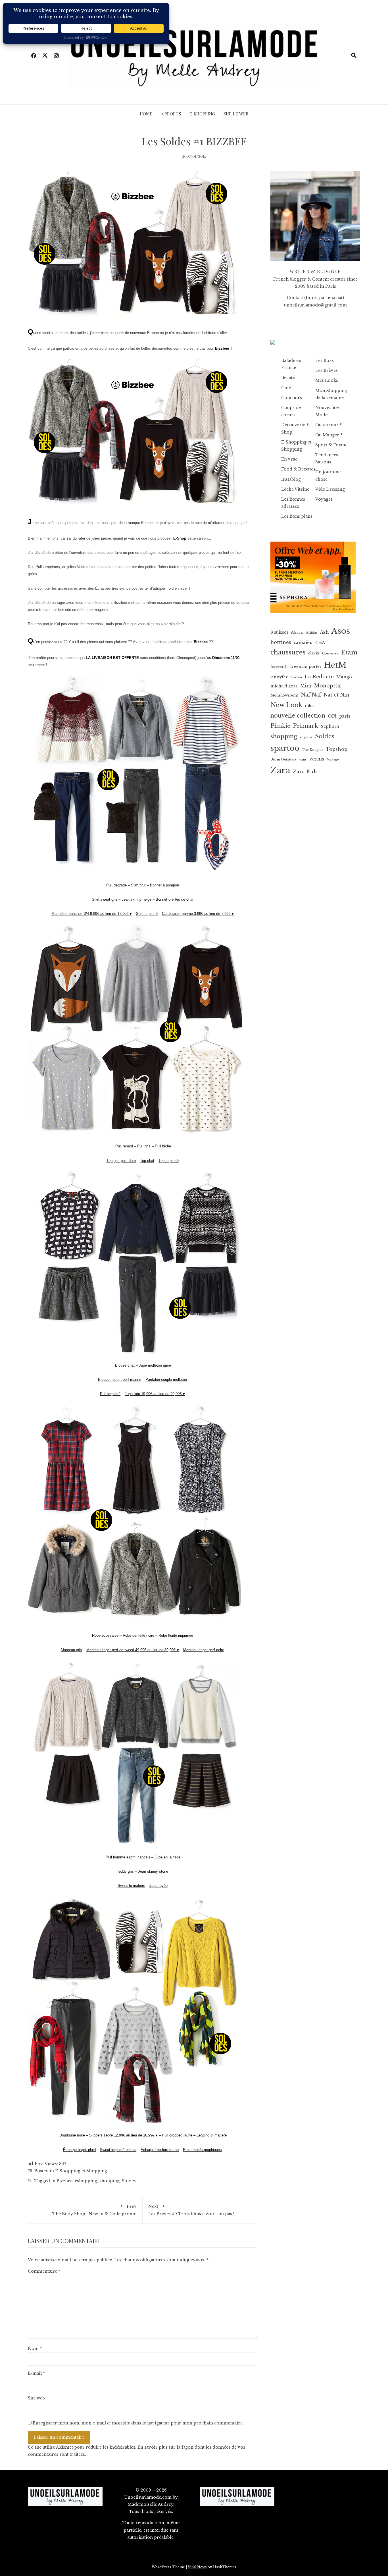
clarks (314, 653)
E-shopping (202, 114)
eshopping (86, 2181)
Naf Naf (311, 695)
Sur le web (236, 114)
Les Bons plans (297, 516)
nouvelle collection (298, 716)
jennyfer (279, 677)
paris (345, 716)
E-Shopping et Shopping (81, 2171)
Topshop (337, 749)
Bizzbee (64, 2181)
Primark (306, 726)
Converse (330, 653)
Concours (292, 398)
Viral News (197, 2567)
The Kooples (313, 750)
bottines (281, 642)
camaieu (303, 643)
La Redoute (319, 677)
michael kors (284, 686)
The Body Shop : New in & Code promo (94, 2210)
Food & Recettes (298, 469)
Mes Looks (327, 380)
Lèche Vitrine (295, 489)
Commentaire (44, 2271)
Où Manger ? (329, 435)
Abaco (297, 632)
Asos (341, 631)
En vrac (289, 459)
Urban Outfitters (283, 759)
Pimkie (280, 726)
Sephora (330, 726)
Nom (35, 2349)
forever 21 (279, 667)
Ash (324, 632)
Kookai (296, 677)
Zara (280, 770)
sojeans (306, 737)
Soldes (129, 2181)
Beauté (288, 378)
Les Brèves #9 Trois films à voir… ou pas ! (191, 2210)
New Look (286, 705)
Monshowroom (284, 695)
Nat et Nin (336, 695)
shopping (109, 2181)
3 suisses (279, 632)
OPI (332, 716)
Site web (36, 2398)
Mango (344, 677)
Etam (349, 652)
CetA (320, 643)
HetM (335, 665)
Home (146, 114)
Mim (306, 686)
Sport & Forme (331, 445)
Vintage (333, 759)
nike (309, 706)
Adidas (312, 633)
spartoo (285, 748)
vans (303, 759)
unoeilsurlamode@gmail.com (315, 305)
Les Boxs (325, 360)
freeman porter (306, 667)
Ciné (286, 388)
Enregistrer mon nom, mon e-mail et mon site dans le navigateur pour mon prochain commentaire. (138, 2423)
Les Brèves (327, 370)
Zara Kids (305, 772)
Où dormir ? (328, 425)
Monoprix (327, 686)
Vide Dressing (330, 489)
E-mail (36, 2373)
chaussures (288, 652)
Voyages (324, 499)
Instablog (291, 479)
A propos (171, 114)
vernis (317, 759)
